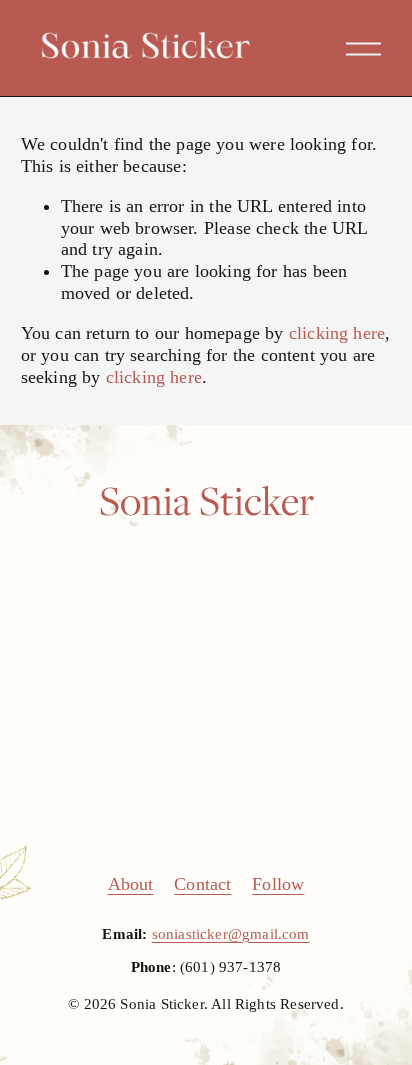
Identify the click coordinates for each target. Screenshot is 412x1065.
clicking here (337, 333)
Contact (202, 884)
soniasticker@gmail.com (231, 934)
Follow (278, 884)
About (131, 884)
